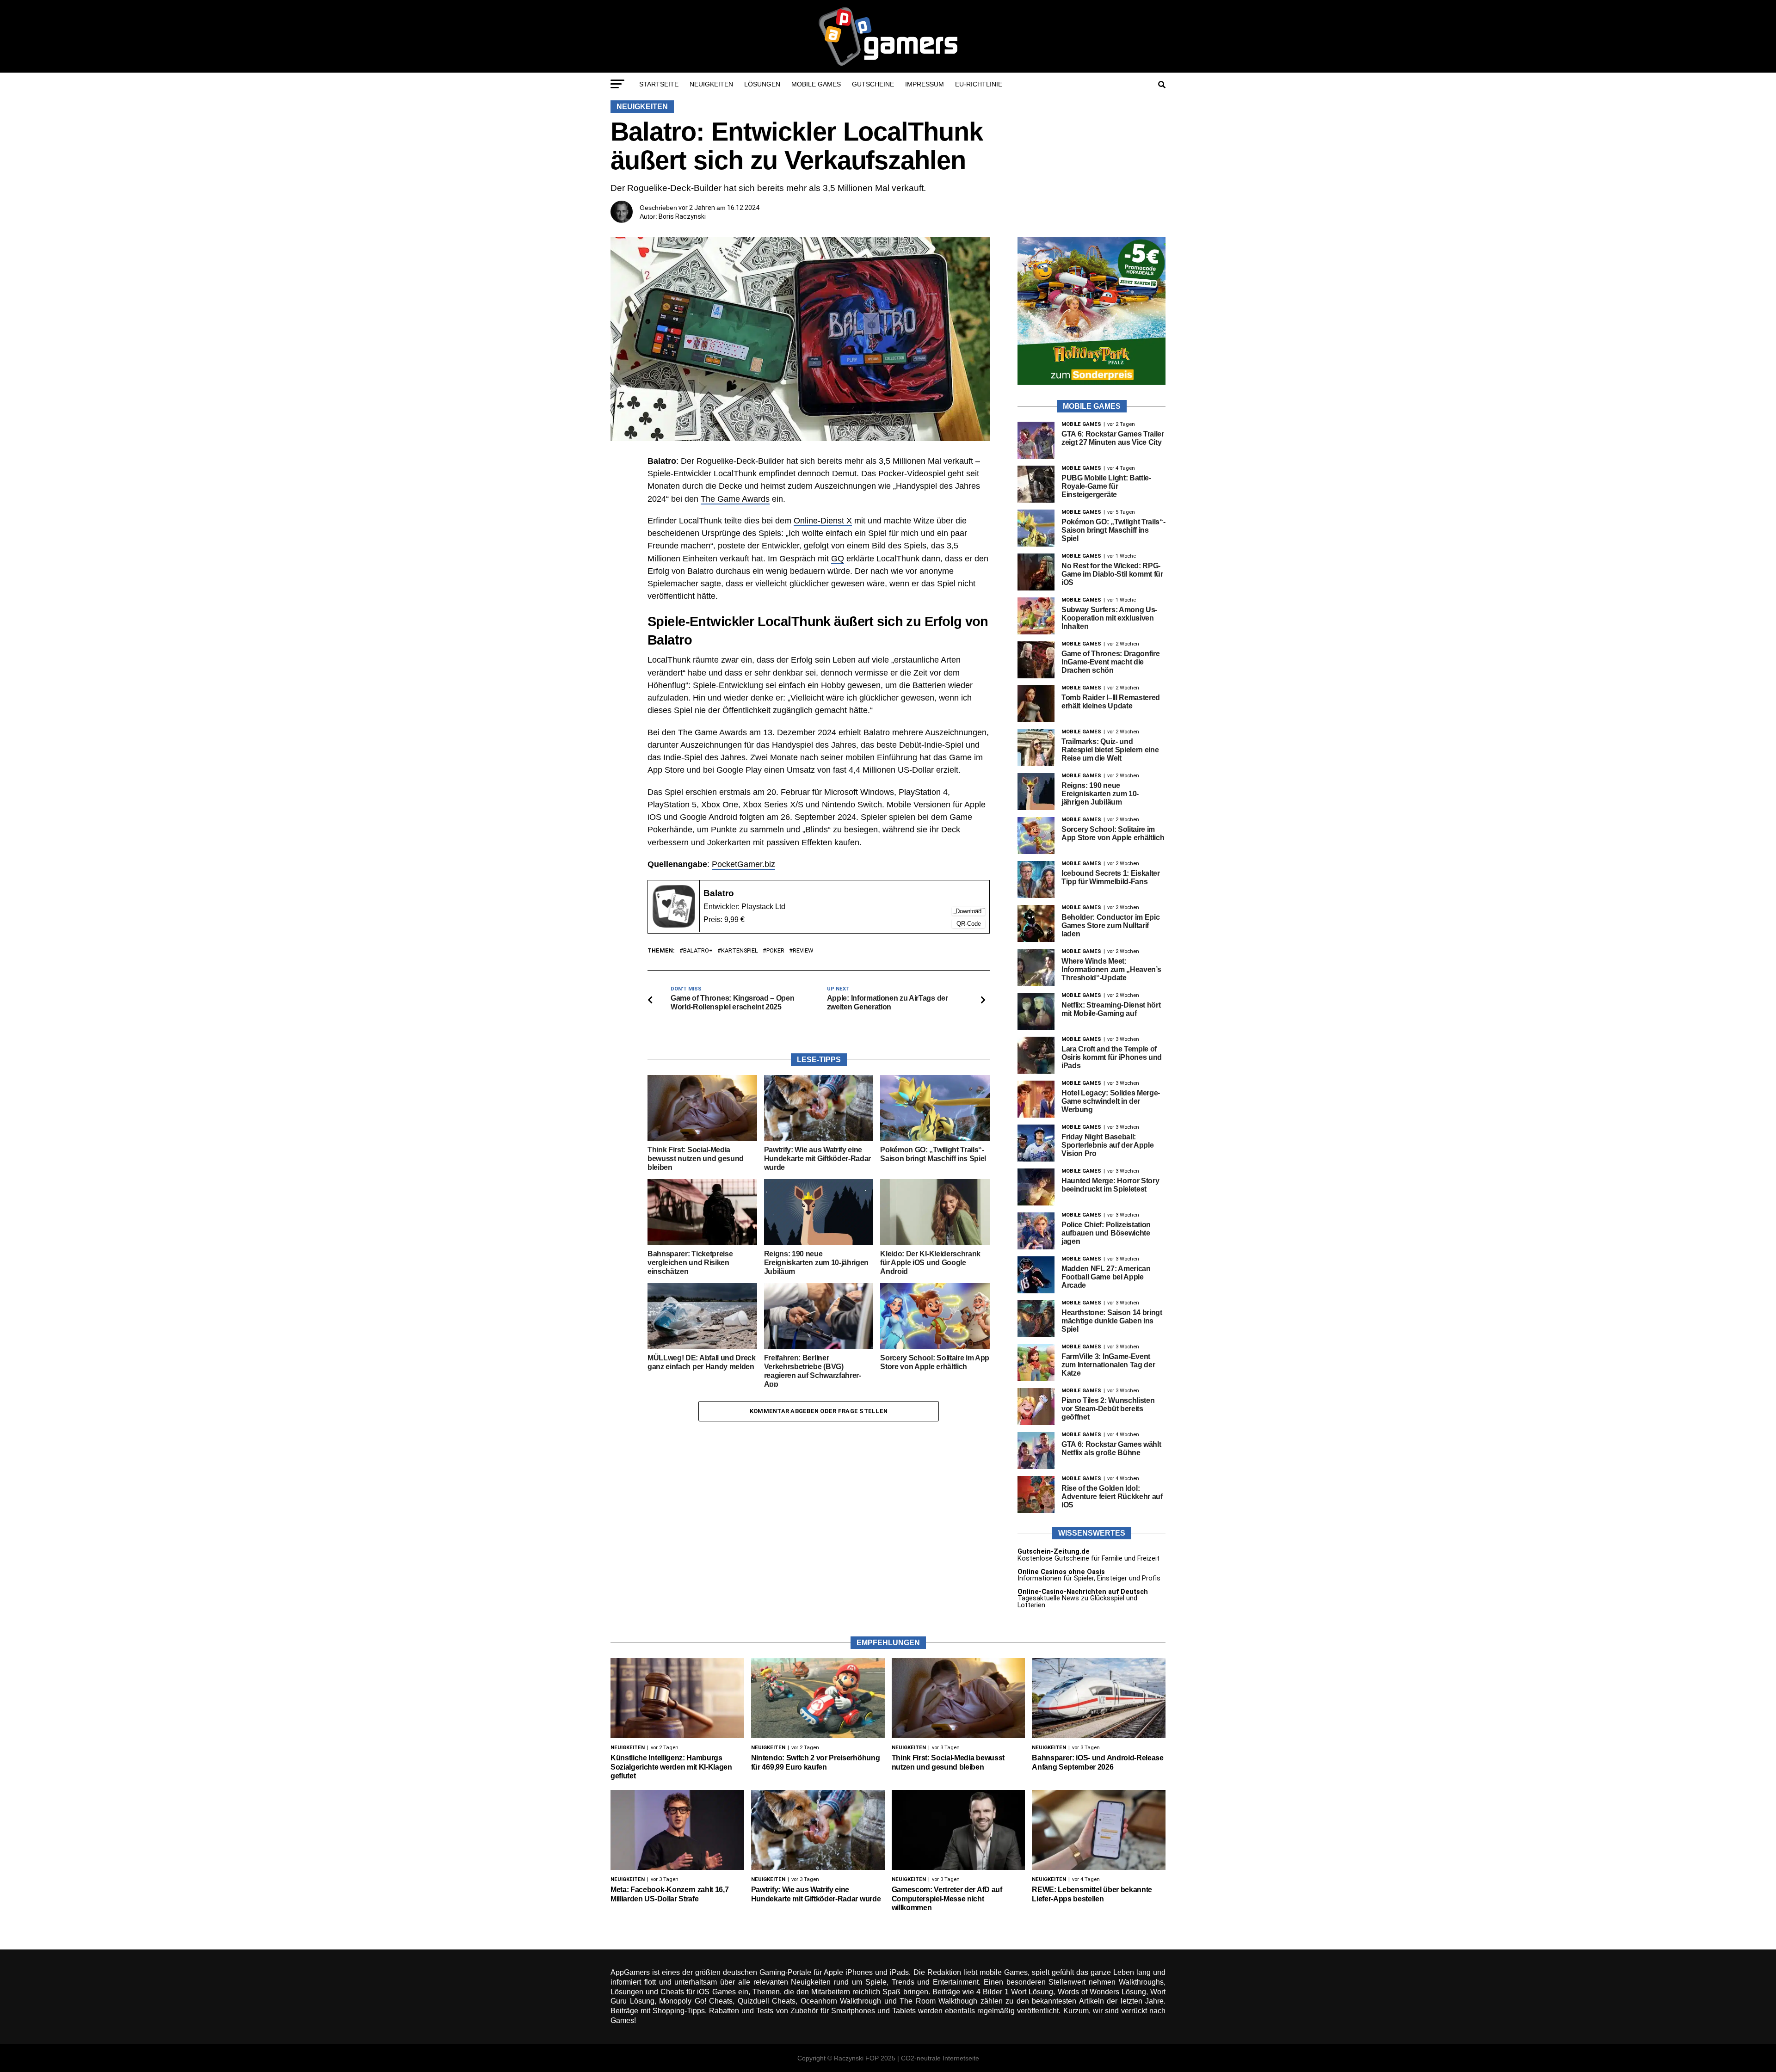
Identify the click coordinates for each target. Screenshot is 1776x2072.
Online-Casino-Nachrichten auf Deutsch (1083, 1592)
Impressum (925, 84)
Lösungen (762, 84)
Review (803, 951)
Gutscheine (873, 84)
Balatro (719, 893)
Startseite (659, 84)
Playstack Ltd (763, 907)
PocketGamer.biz (743, 864)
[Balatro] (674, 925)
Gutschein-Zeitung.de (1054, 1552)
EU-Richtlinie (979, 84)
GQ (838, 559)
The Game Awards (735, 499)
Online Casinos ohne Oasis (1061, 1572)
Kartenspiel (740, 951)
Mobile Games (816, 84)
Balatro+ (698, 951)
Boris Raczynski (682, 216)
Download (968, 911)
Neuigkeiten (711, 84)
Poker (775, 951)
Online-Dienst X (823, 521)
